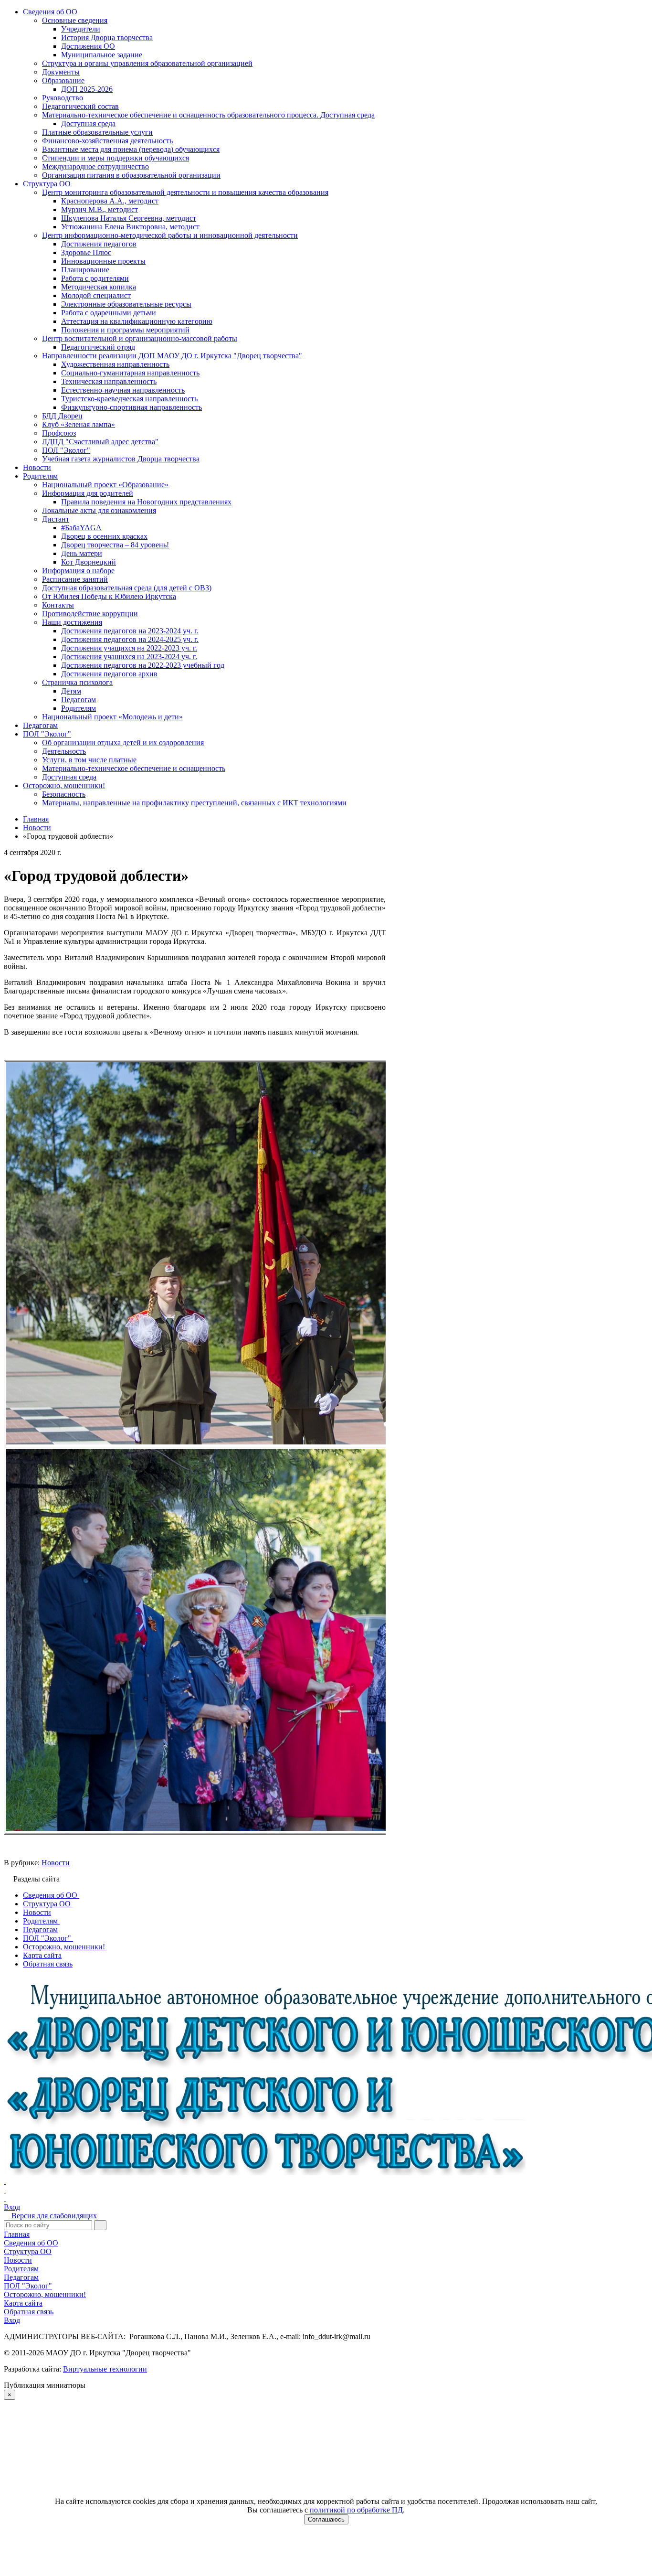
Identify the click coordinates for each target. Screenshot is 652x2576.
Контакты (58, 605)
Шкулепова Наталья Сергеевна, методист (129, 218)
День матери (82, 553)
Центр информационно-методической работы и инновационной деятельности (170, 235)
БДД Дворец (62, 416)
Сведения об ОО (50, 12)
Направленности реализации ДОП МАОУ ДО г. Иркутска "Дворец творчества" (172, 356)
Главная (17, 2234)
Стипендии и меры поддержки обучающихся (116, 158)
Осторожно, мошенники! (64, 786)
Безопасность (64, 794)
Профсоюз (59, 433)
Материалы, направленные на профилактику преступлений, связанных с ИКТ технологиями (194, 803)
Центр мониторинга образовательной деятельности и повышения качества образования (185, 192)
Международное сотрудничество (95, 166)
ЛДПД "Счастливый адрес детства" (100, 442)
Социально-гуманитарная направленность (130, 373)
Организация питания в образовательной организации (131, 175)
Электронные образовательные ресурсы (126, 304)
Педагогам (79, 700)
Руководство (63, 98)
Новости (37, 467)
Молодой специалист (96, 295)
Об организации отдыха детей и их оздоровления (123, 743)
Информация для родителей (88, 493)
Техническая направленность (109, 381)
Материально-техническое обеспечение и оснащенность (134, 768)
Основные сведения (75, 20)
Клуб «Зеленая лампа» (79, 424)
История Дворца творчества (107, 37)
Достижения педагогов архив (109, 674)
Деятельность (64, 751)
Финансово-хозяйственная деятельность (107, 141)
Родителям (40, 476)
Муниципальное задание (102, 55)
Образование (63, 80)
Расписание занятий (75, 579)
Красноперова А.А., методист (110, 201)
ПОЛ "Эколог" (66, 450)
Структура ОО (47, 184)
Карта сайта (23, 2303)
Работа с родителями (95, 278)
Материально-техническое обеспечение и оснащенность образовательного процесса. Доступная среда (208, 115)
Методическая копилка (99, 287)
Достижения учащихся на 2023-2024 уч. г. (129, 657)
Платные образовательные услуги (97, 132)
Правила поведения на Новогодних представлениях (146, 502)
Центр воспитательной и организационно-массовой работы (140, 338)
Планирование (85, 270)
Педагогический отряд (98, 347)
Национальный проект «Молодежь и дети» (112, 717)
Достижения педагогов (99, 244)
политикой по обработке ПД (356, 2510)
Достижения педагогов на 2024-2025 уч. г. (130, 639)
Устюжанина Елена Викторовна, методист (130, 227)
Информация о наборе (78, 571)
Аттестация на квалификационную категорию (137, 321)
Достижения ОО (88, 46)
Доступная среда (88, 123)
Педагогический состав (80, 106)
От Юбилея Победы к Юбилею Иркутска (109, 596)
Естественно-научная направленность (123, 390)
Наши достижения (72, 622)
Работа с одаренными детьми (109, 313)
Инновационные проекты (103, 261)
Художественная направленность (115, 364)
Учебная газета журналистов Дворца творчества (121, 459)
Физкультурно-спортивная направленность (131, 407)
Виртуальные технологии (105, 2369)
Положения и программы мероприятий (125, 330)
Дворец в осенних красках (104, 536)
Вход (12, 2207)
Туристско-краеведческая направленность (129, 399)
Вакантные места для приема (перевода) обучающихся (131, 149)
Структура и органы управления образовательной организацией (147, 63)
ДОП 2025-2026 (87, 89)
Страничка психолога (77, 682)
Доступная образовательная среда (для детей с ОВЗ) (127, 588)
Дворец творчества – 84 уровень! (115, 545)
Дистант (56, 519)
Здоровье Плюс (86, 252)
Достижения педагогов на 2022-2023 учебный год (143, 665)
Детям (71, 691)
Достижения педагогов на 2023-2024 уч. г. (130, 631)
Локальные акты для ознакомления (99, 510)
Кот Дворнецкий (89, 562)
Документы (61, 72)
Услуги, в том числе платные (89, 760)
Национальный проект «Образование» (105, 485)
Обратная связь (29, 2312)
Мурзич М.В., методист (100, 209)
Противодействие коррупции (90, 614)
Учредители (81, 29)
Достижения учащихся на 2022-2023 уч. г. (129, 648)
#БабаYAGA (81, 528)
